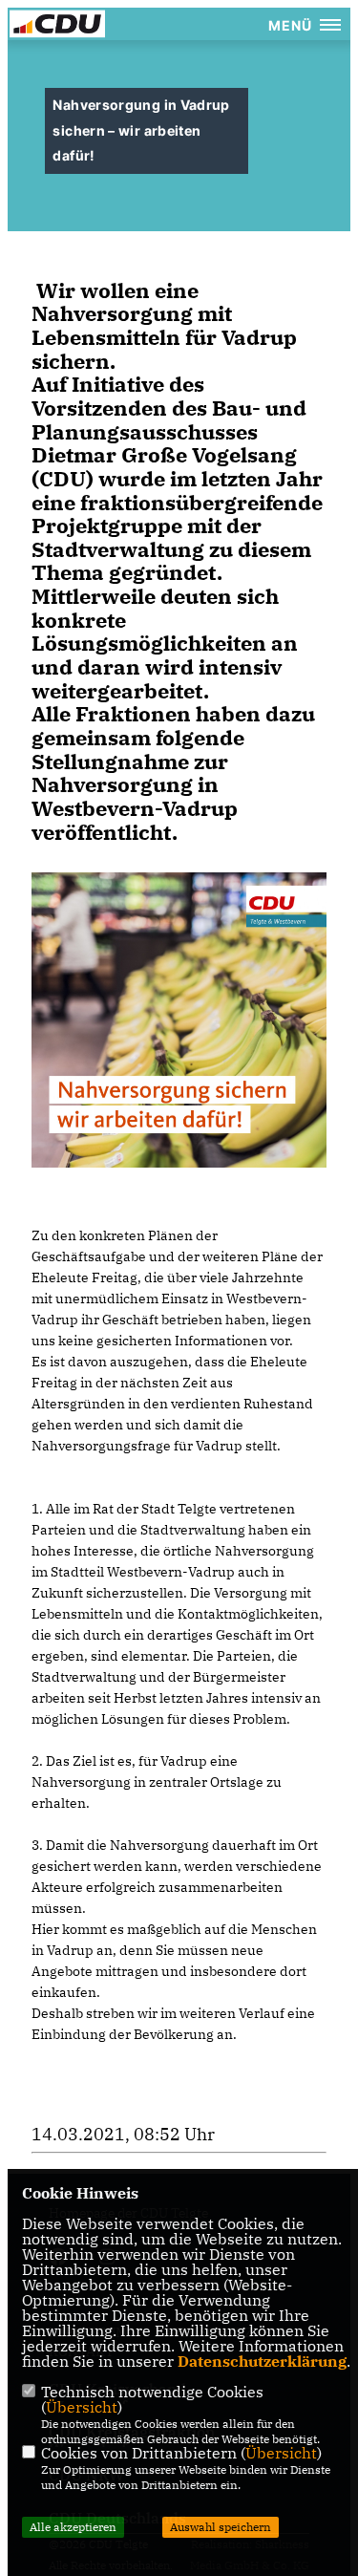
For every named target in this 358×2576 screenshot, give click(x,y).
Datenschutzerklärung (262, 2361)
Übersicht (82, 2407)
